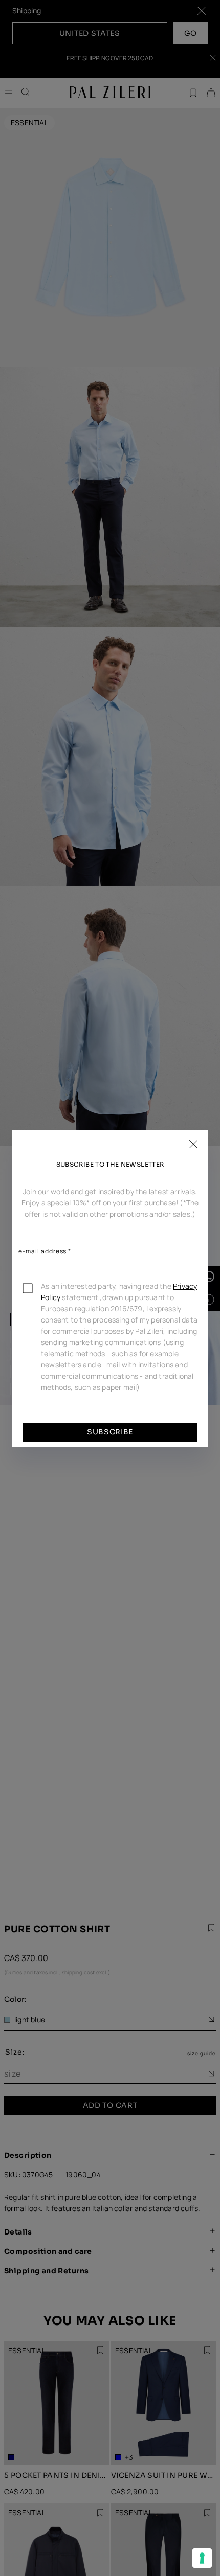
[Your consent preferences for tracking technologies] (202, 2558)
